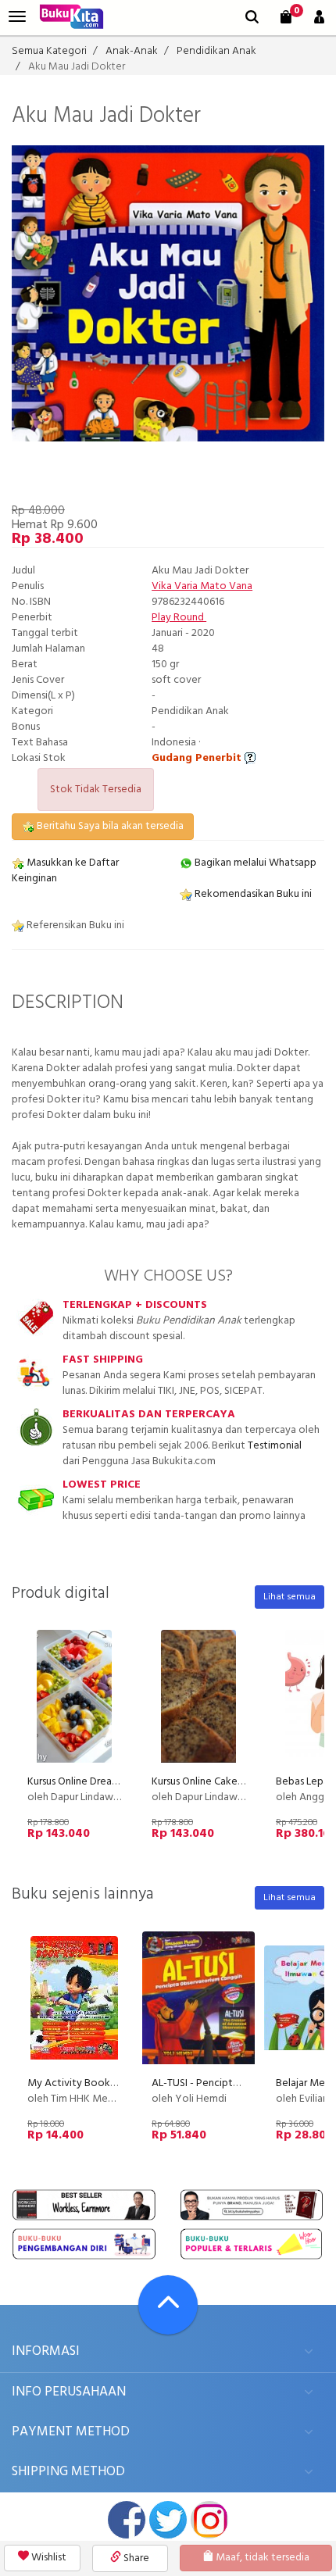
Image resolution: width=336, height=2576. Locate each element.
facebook (127, 2520)
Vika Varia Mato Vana (202, 586)
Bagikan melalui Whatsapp (254, 863)
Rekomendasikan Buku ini (252, 894)
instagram (209, 2520)
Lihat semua (290, 1597)
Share (135, 2558)
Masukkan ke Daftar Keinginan (65, 871)
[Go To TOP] (168, 2305)
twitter (168, 2520)
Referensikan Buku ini (74, 925)
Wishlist (48, 2558)
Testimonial (275, 1446)
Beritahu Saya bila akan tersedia (109, 826)
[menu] (17, 17)
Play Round (179, 618)
